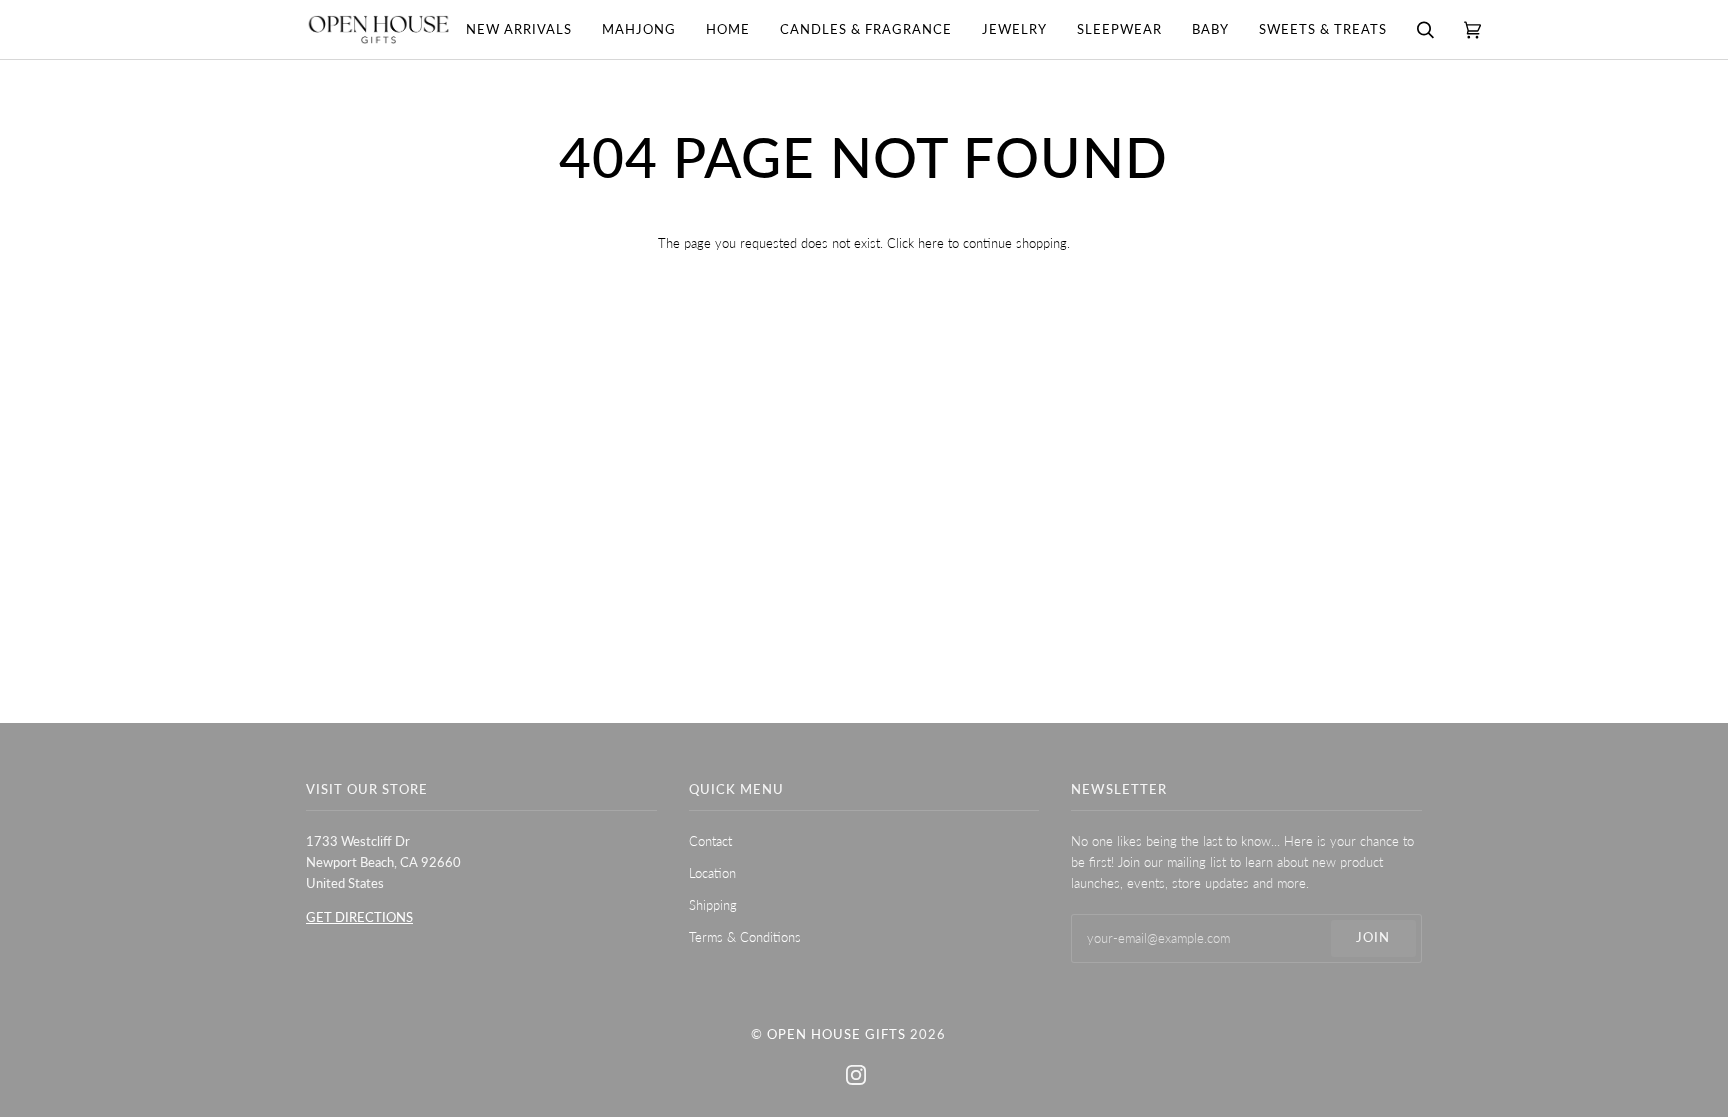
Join (1373, 937)
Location (712, 873)
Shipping (713, 905)
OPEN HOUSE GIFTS (836, 1034)
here (931, 243)
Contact (710, 841)
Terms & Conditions (745, 937)
